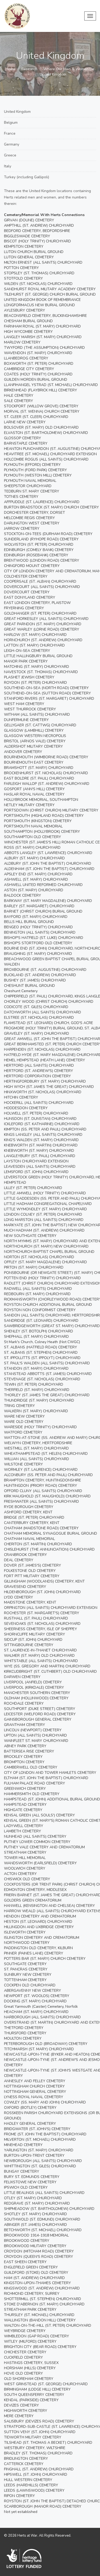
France (10, 133)
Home (11, 69)
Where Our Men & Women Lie (69, 69)
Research (29, 69)
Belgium (11, 123)
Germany (12, 144)
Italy (8, 166)
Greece (10, 155)
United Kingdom (17, 112)
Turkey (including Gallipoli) (27, 177)
